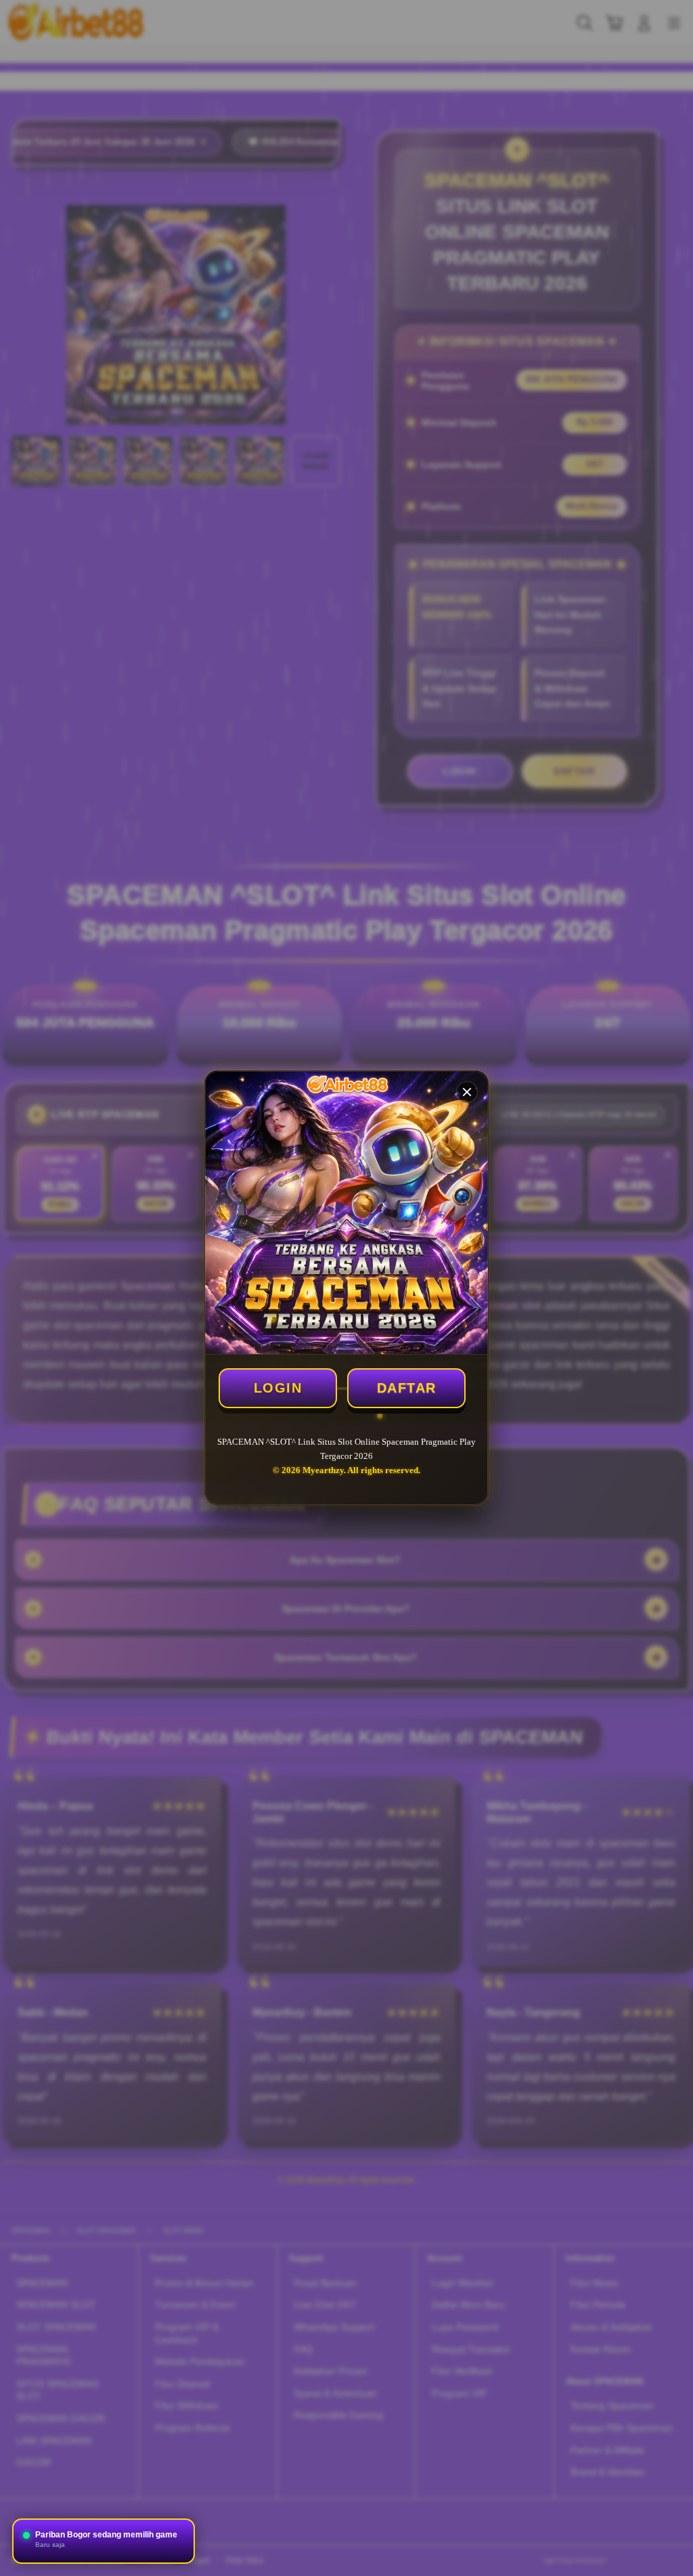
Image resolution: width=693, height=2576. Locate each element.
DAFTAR (407, 1388)
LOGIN (278, 1388)
